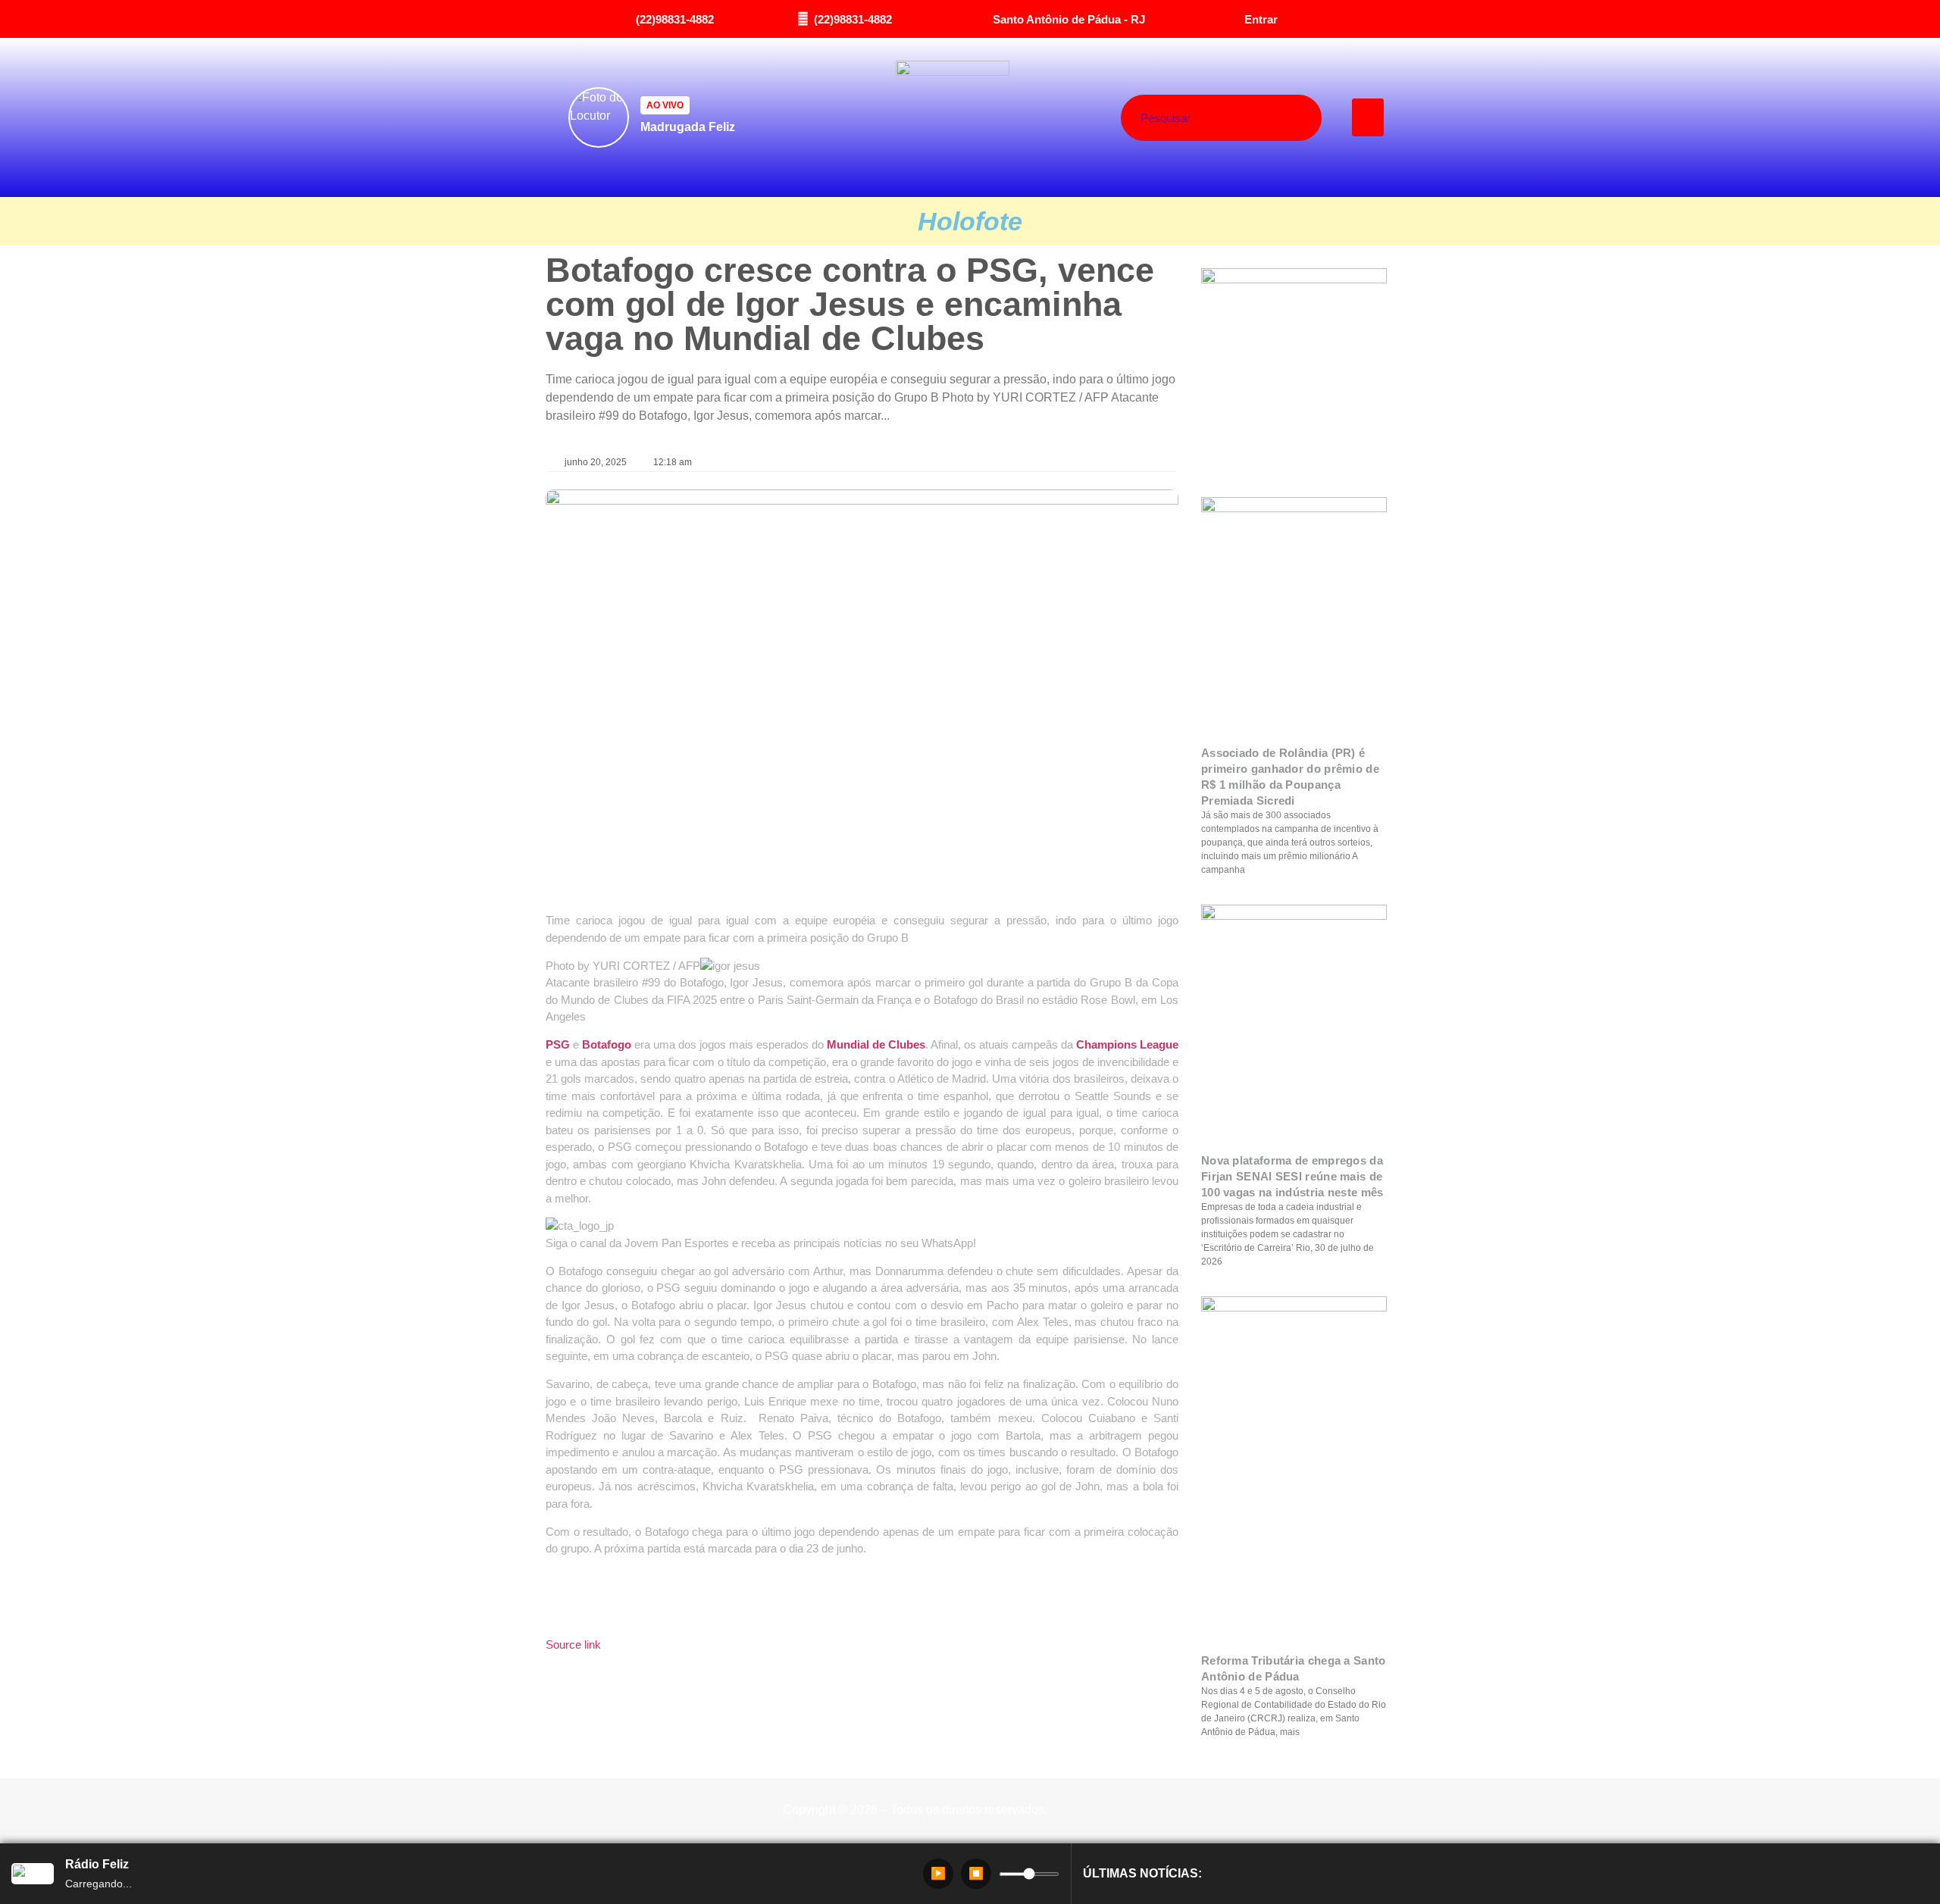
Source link (573, 1645)
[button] (1368, 117)
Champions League (1127, 1044)
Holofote (970, 221)
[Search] (1278, 118)
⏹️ (976, 1873)
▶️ (938, 1873)
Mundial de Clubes (876, 1044)
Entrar (1261, 19)
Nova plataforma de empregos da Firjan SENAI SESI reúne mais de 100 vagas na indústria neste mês (1292, 1176)
